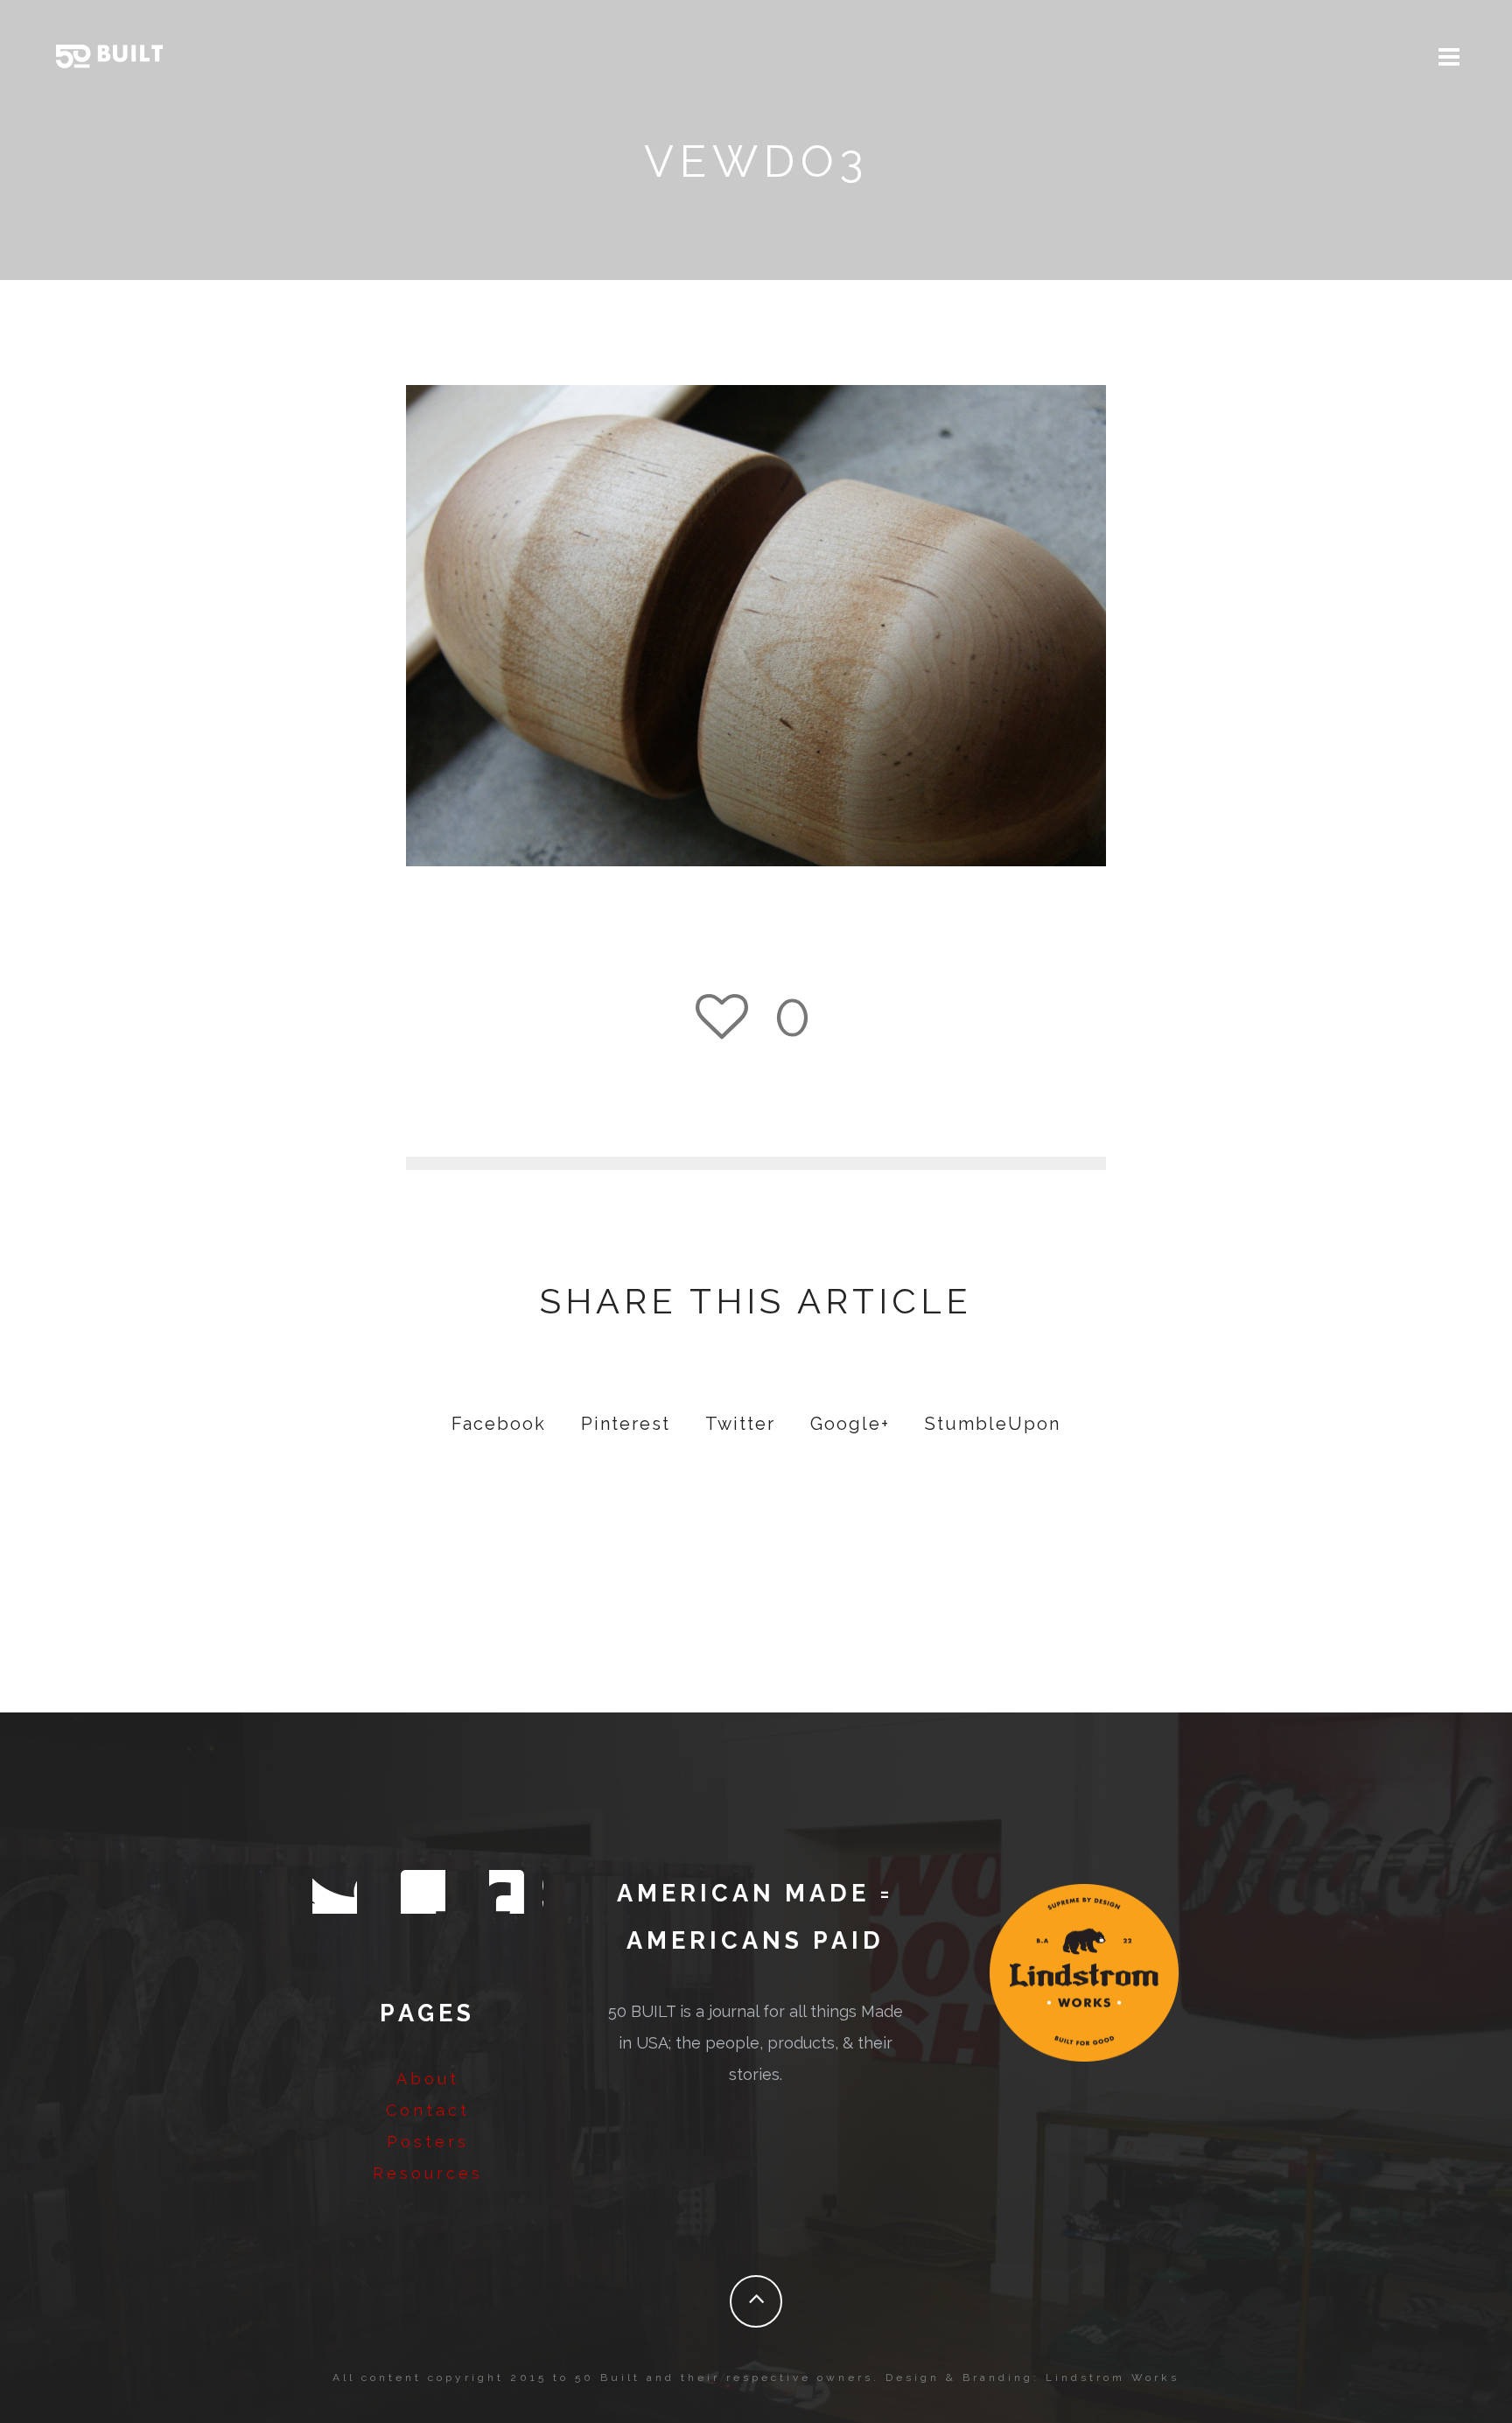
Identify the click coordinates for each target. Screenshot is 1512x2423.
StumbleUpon (993, 1424)
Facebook (499, 1424)
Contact (428, 2110)
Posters (428, 2142)
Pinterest (626, 1424)
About (428, 2079)
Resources (428, 2173)
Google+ (850, 1424)
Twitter (740, 1424)
